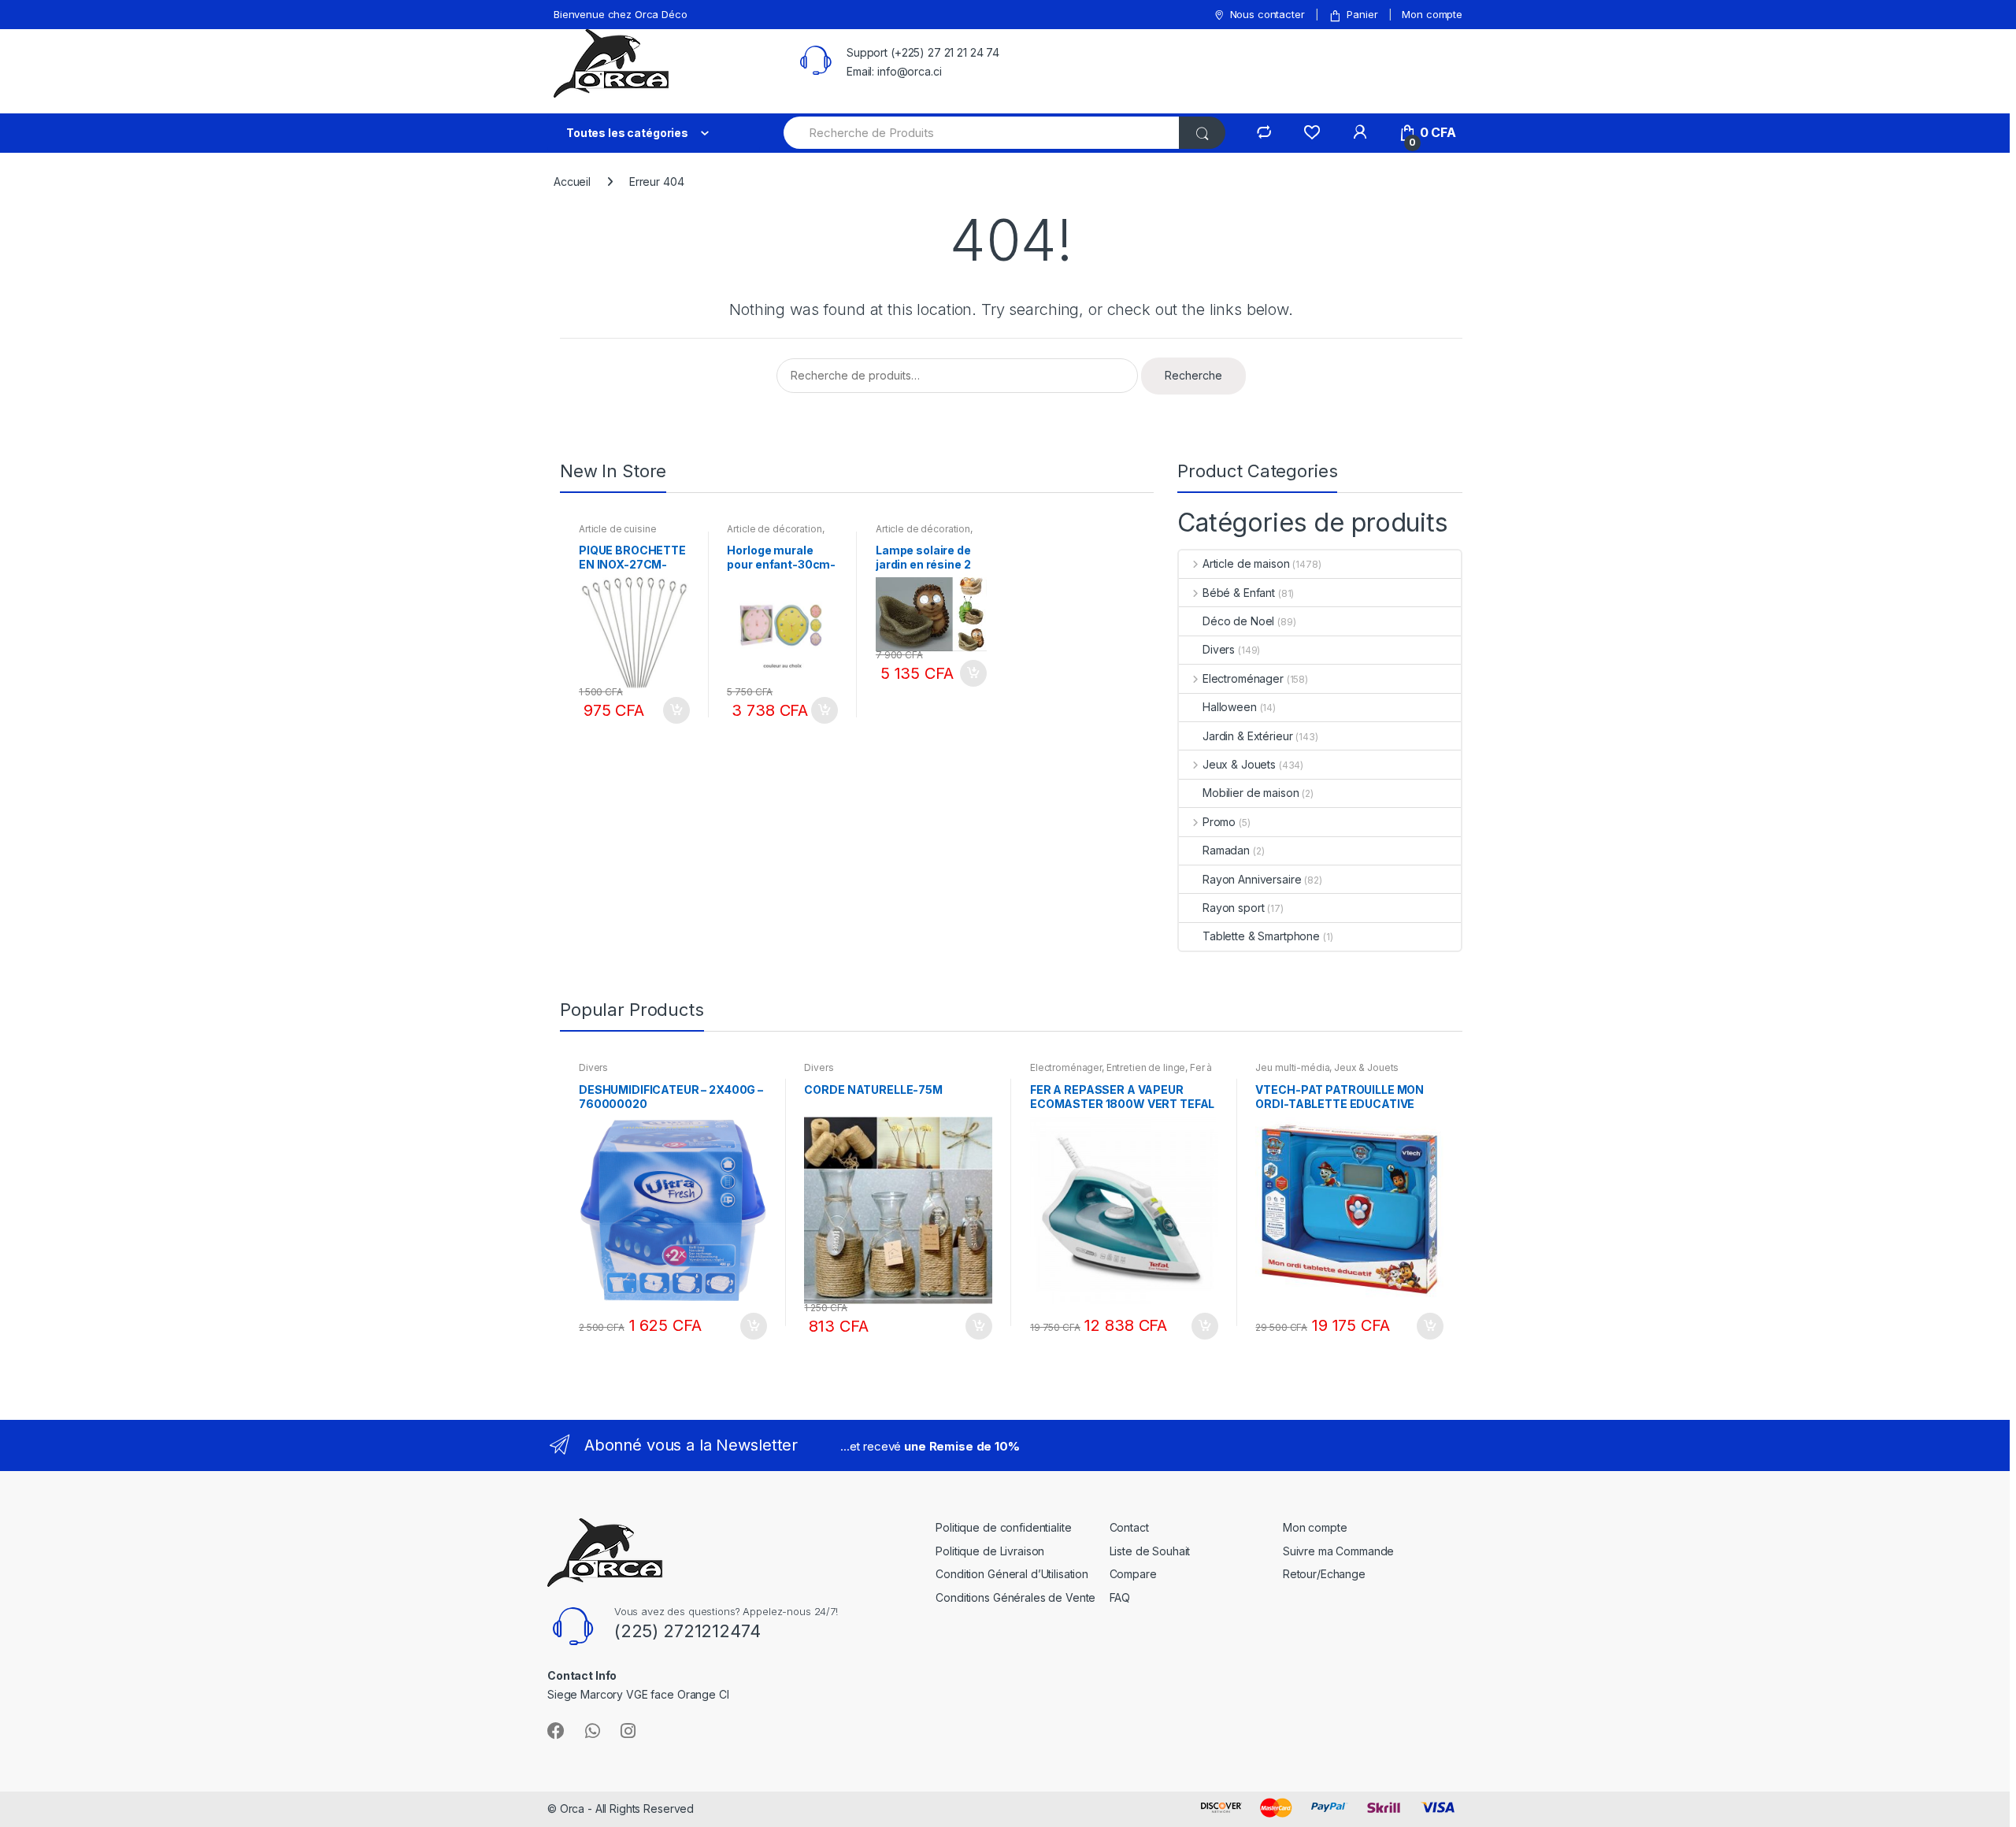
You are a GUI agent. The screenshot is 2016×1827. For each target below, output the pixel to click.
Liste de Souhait (1150, 1551)
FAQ (1120, 1597)
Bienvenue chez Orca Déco (621, 14)
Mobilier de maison (1251, 793)
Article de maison (1246, 563)
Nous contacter (1267, 14)
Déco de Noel (1238, 621)
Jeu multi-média (1292, 1067)
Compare (1133, 1574)
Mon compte (1432, 14)
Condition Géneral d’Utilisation (1012, 1574)
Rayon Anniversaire (1252, 879)
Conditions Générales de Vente (1015, 1597)
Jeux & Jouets (1239, 764)
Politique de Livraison (990, 1551)
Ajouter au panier (676, 710)
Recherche (1193, 375)
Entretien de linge (1146, 1067)
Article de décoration (774, 529)
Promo (1219, 822)
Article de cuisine (617, 529)
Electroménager (1243, 678)
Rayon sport (1233, 908)
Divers (1219, 649)
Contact (1129, 1527)
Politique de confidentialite (1003, 1527)
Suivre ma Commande (1338, 1551)
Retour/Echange (1324, 1574)
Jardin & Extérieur (1247, 736)
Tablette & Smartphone (1261, 936)
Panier (1362, 14)
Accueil (572, 182)
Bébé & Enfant (1239, 593)
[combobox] (982, 133)
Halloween (1230, 707)
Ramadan (1226, 850)
